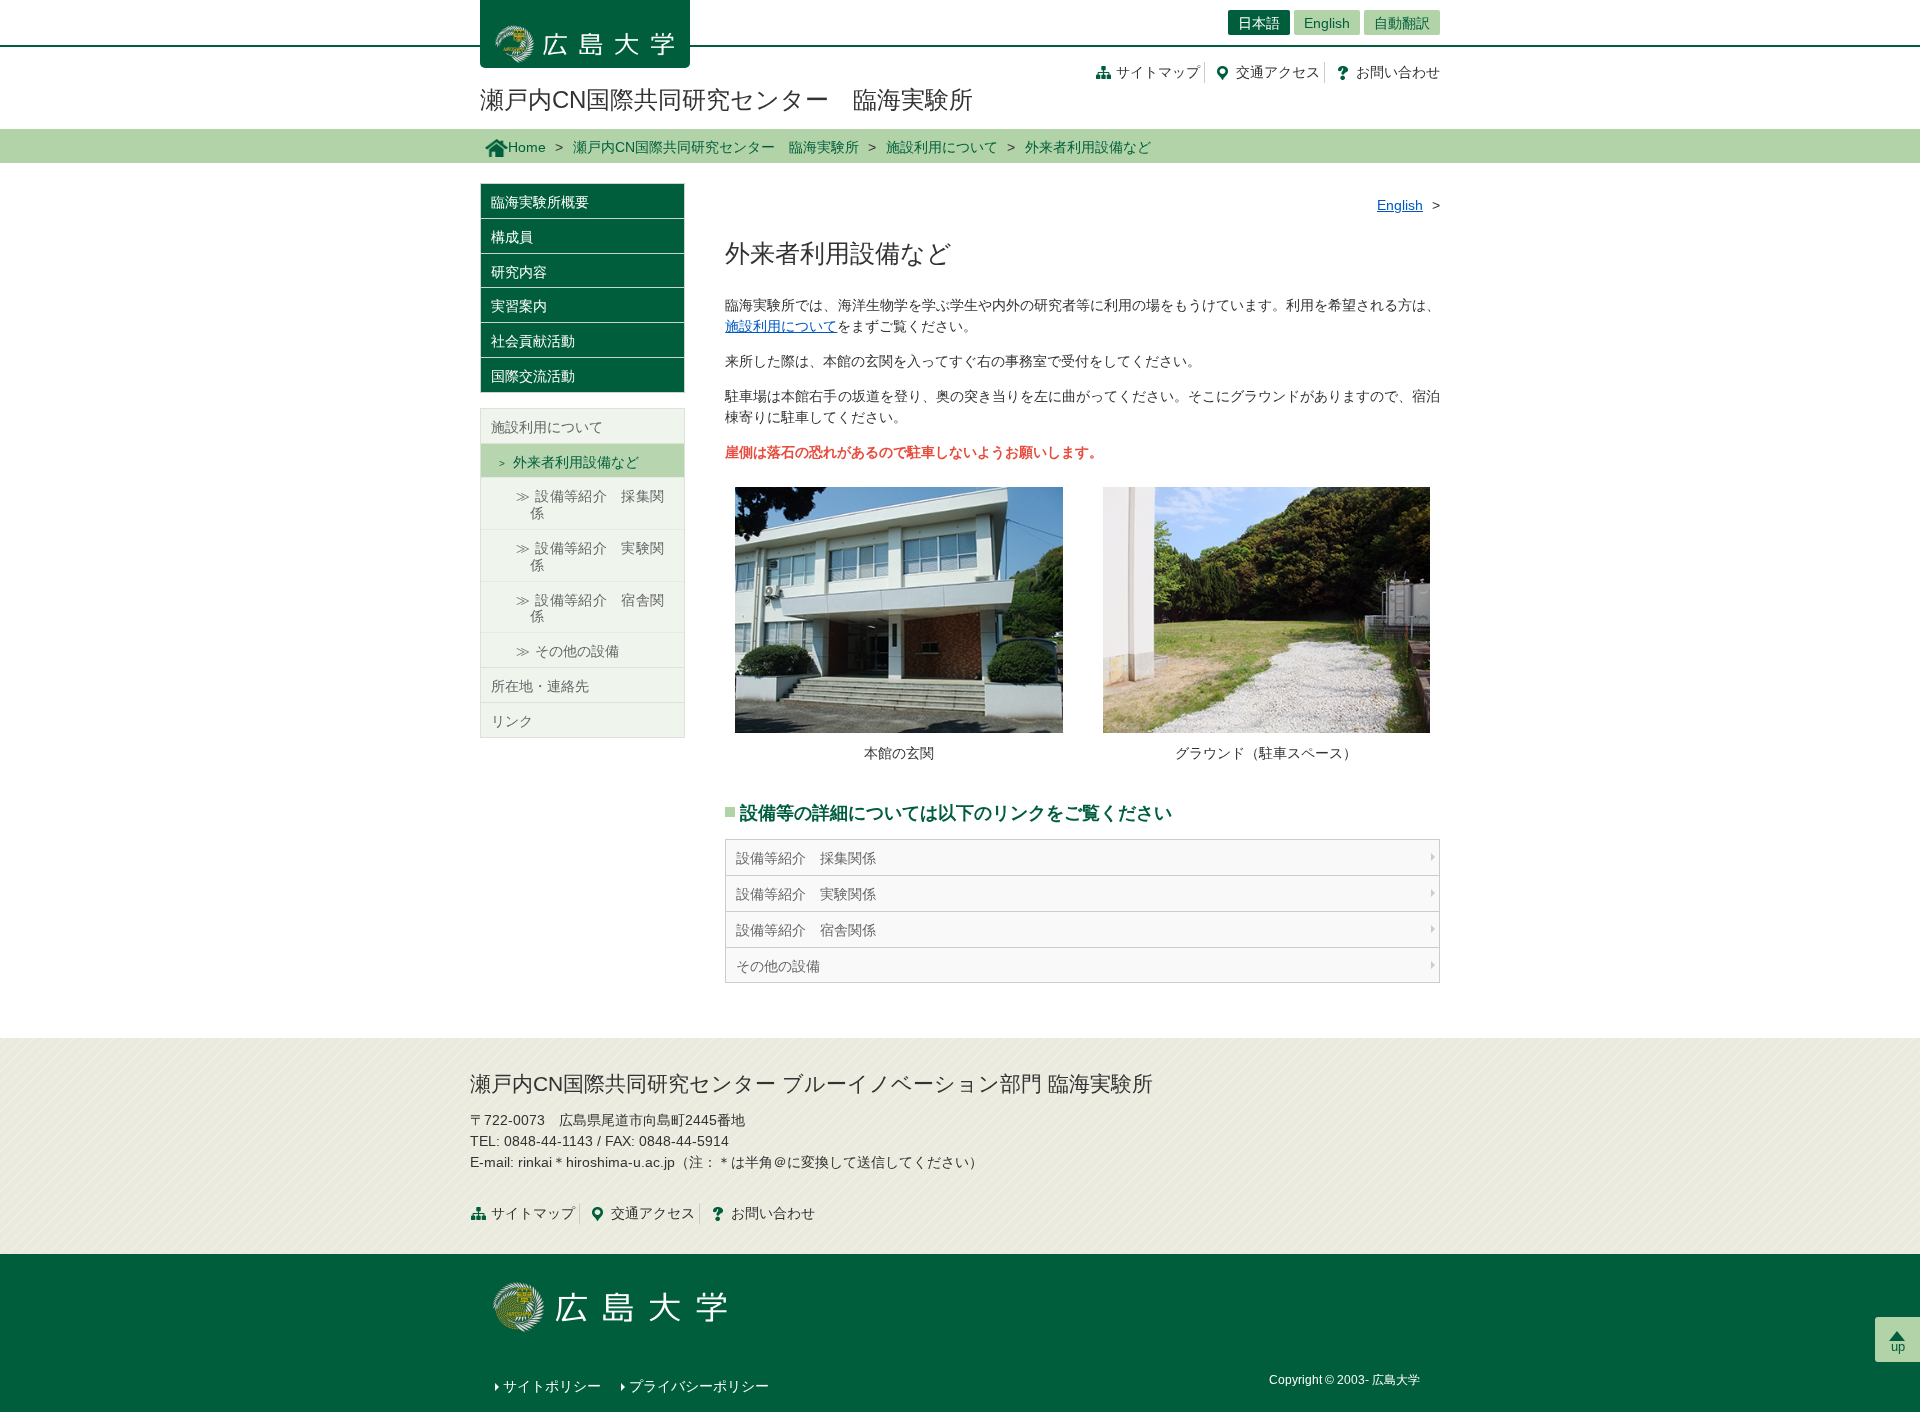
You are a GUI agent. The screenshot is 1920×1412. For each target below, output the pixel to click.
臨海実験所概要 (540, 202)
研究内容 (519, 272)
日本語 (1259, 23)
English (1327, 23)
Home (527, 147)
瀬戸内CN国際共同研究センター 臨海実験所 (726, 99)
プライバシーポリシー (699, 1386)
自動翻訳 (1402, 23)
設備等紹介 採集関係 (806, 858)
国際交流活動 (533, 376)
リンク (512, 721)
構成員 (512, 237)
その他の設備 (778, 966)
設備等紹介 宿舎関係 (806, 930)
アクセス (1278, 72)
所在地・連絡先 (540, 686)
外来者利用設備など (576, 462)
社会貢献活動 (533, 341)
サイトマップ (1158, 72)
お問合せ (1398, 72)
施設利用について (942, 147)
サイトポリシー (552, 1386)
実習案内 (519, 306)
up (1898, 1346)
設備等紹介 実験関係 (806, 894)
